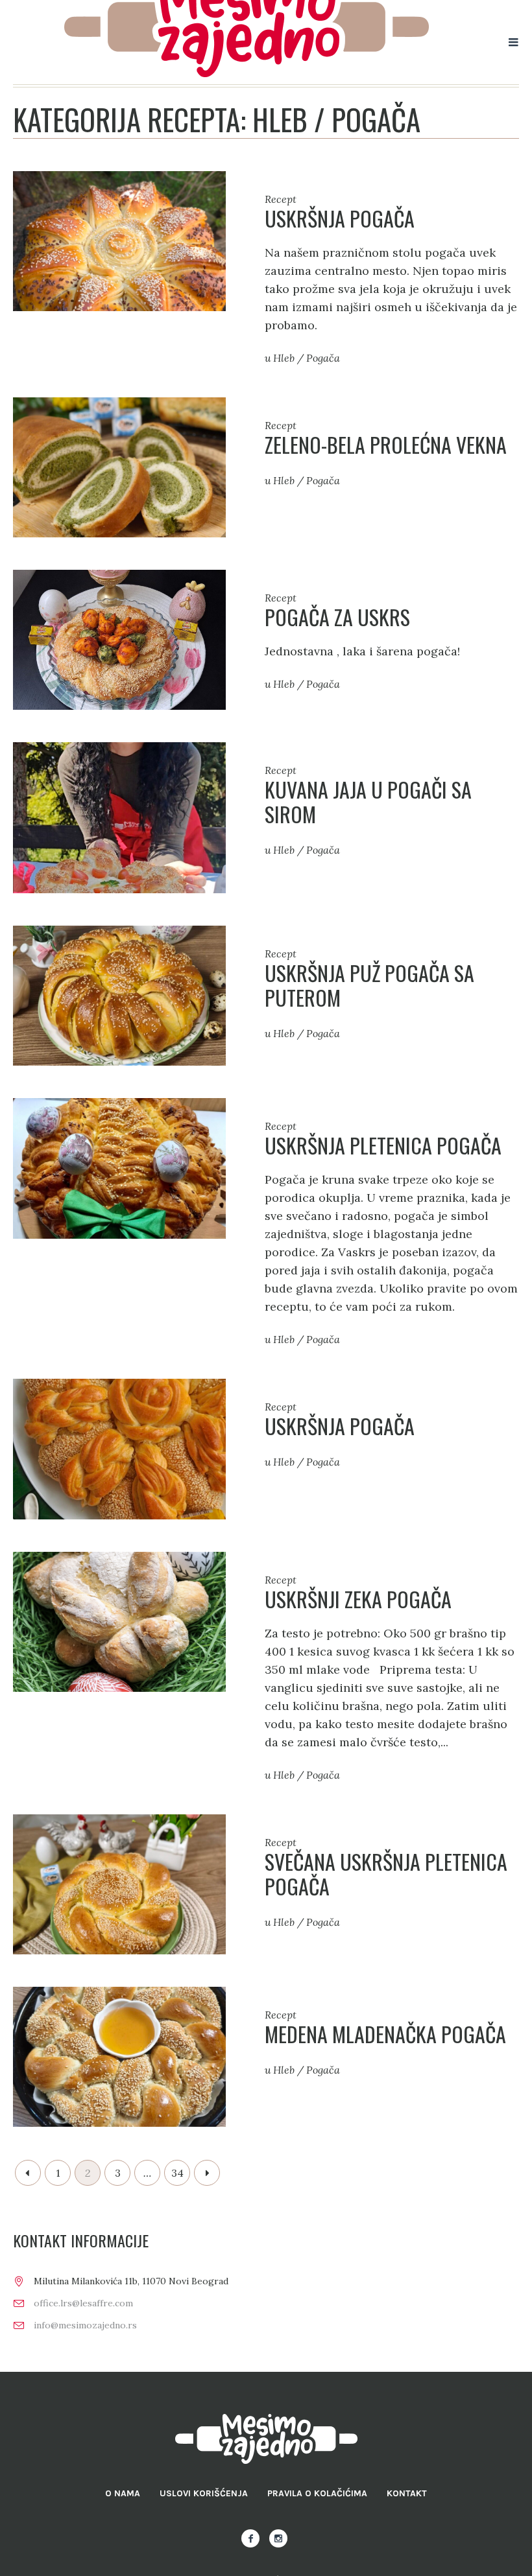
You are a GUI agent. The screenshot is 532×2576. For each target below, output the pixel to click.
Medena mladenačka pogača (385, 2034)
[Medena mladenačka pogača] (119, 2056)
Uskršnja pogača (340, 218)
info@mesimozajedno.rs (85, 2325)
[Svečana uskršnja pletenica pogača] (119, 1883)
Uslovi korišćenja (204, 2493)
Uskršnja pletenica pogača (383, 1145)
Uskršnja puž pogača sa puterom (369, 985)
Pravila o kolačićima (317, 2493)
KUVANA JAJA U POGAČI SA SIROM (368, 802)
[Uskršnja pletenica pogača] (119, 1167)
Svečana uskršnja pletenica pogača (386, 1874)
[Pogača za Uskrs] (119, 639)
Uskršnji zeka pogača (358, 1599)
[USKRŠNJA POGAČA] (119, 1448)
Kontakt (407, 2493)
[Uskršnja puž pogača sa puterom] (119, 995)
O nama (123, 2493)
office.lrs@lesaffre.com (83, 2303)
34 (177, 2173)
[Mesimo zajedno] (266, 2439)
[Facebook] (250, 2538)
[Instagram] (278, 2538)
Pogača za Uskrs (337, 617)
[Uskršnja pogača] (119, 240)
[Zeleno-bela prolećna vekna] (119, 466)
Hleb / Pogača (307, 358)
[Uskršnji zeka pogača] (119, 1620)
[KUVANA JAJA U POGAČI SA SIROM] (119, 816)
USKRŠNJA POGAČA (340, 1426)
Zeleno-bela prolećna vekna (386, 444)
